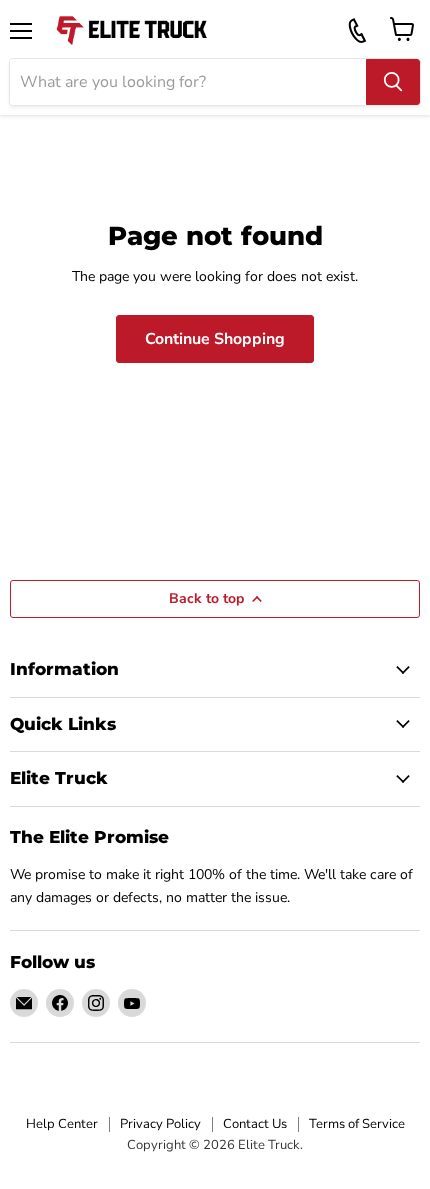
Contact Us (255, 1124)
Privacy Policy (160, 1124)
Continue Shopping (215, 339)
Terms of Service (357, 1124)
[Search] (393, 82)
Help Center (62, 1124)
